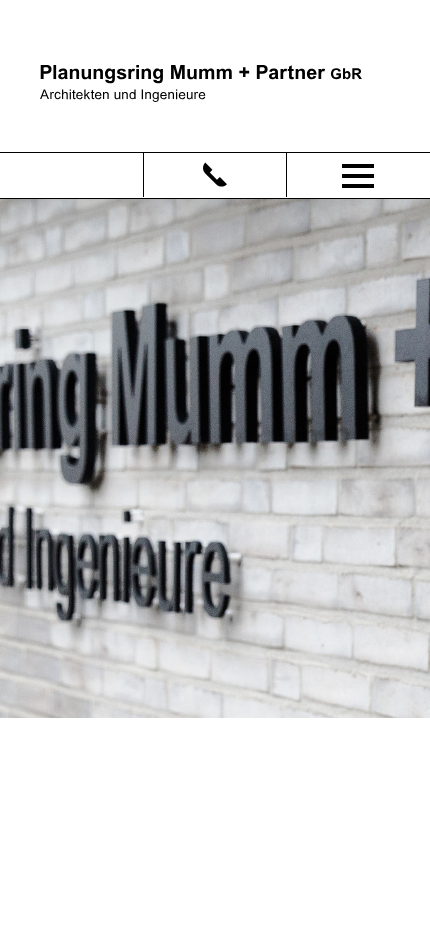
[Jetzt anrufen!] (214, 175)
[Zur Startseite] (201, 81)
